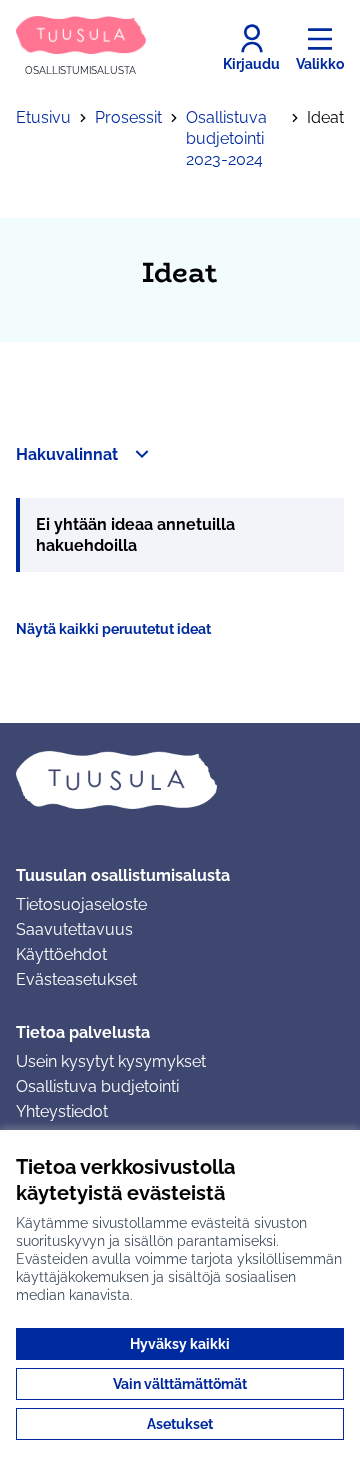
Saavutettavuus (74, 929)
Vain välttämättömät (180, 1384)
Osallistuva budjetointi (97, 1086)
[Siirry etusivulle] (180, 780)
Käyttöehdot (61, 954)
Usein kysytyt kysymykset (111, 1061)
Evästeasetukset (76, 979)
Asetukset (180, 1424)
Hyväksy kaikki (180, 1344)
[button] (85, 454)
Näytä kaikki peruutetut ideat (113, 629)
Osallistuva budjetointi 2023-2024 (226, 138)
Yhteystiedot (62, 1111)
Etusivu (43, 117)
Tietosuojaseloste (81, 904)
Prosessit (128, 117)
